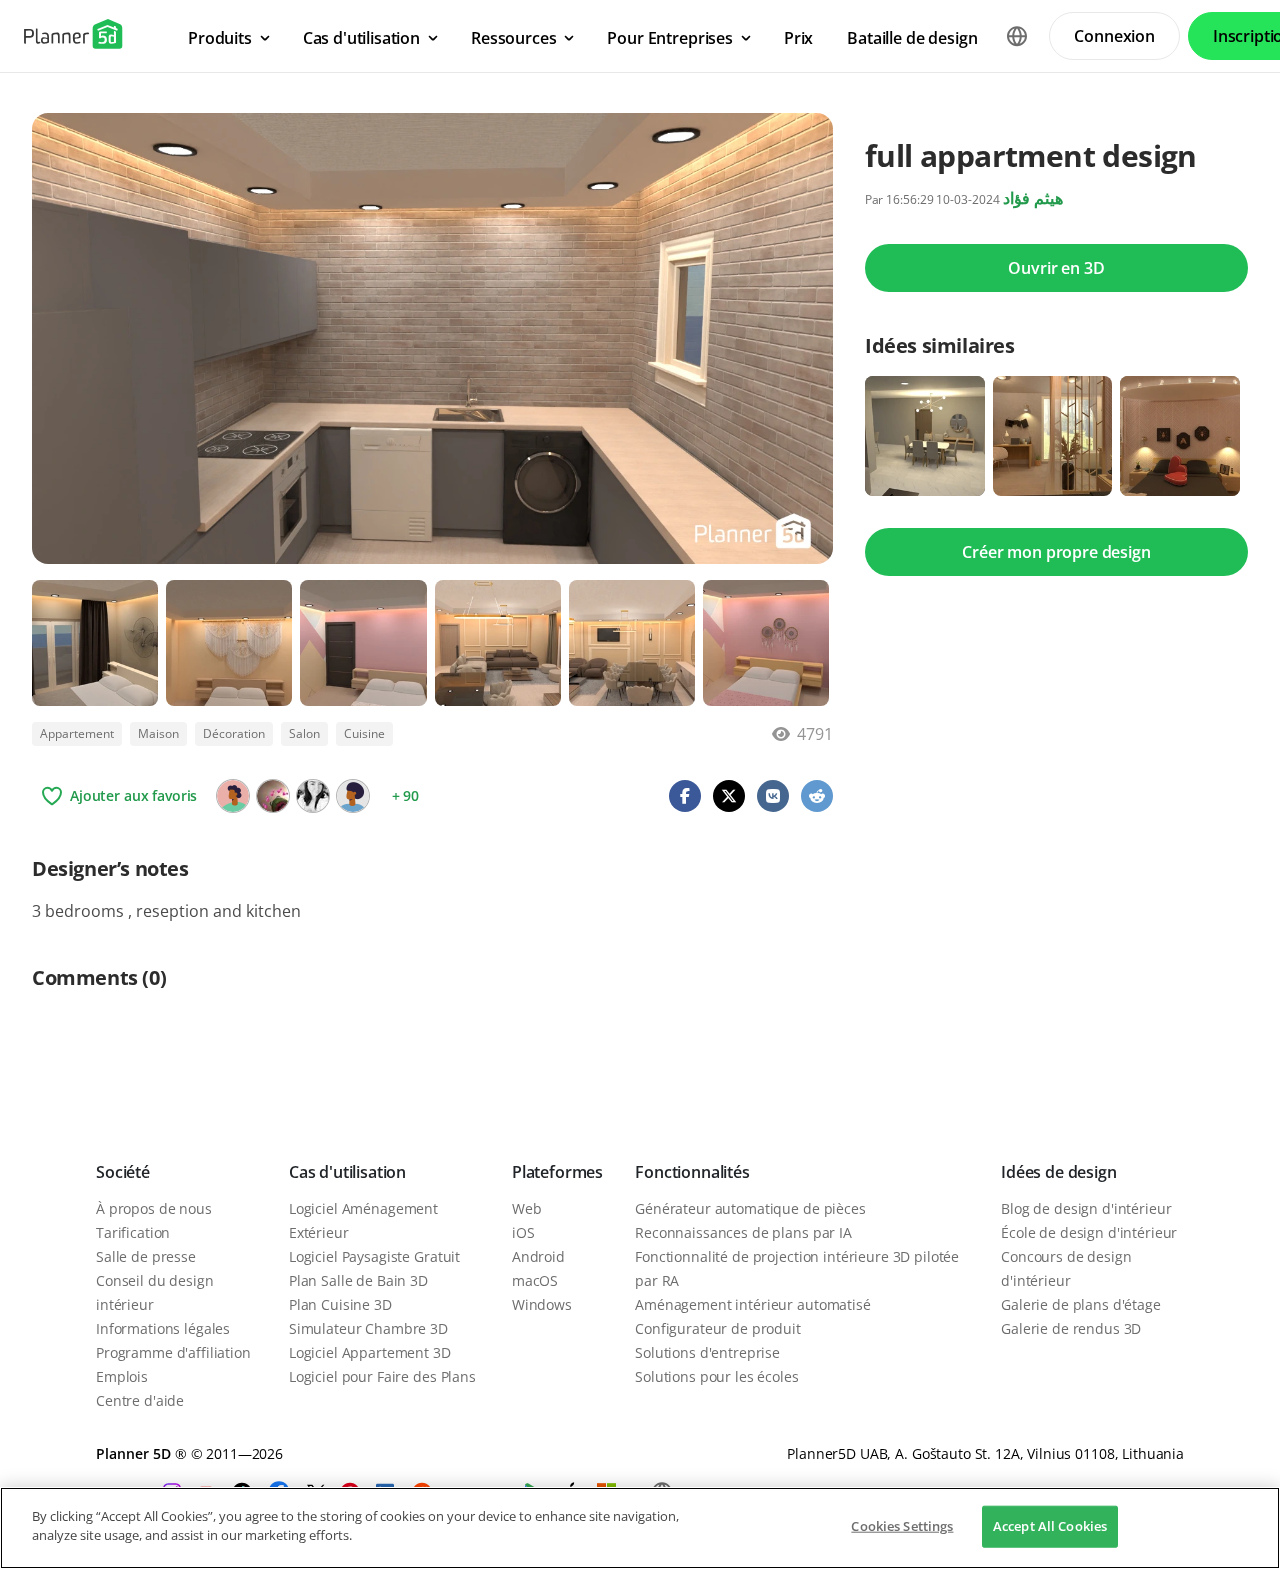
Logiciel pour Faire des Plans (382, 1376)
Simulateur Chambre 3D (368, 1328)
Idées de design (1059, 1172)
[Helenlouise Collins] (233, 796)
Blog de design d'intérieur (1086, 1208)
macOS (535, 1280)
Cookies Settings (902, 1526)
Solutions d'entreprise (707, 1352)
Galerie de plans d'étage (1081, 1304)
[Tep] (273, 796)
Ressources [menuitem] (513, 38)
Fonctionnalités (692, 1172)
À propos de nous (154, 1208)
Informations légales (163, 1328)
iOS (523, 1232)
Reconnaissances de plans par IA (743, 1232)
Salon (304, 733)
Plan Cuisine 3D (340, 1304)
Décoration (234, 733)
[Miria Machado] (313, 796)
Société (123, 1172)
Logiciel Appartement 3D (370, 1352)
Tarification (133, 1232)
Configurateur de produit (718, 1328)
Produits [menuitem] (220, 38)
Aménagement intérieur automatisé (753, 1304)
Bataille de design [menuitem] (912, 38)
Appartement (77, 733)
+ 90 (405, 795)
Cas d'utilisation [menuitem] (361, 38)
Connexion (1114, 36)
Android (538, 1256)
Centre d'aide (140, 1400)
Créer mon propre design (1056, 552)
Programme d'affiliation (173, 1352)
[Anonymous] (353, 796)
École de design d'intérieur (1089, 1232)
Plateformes (557, 1172)
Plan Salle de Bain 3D (358, 1280)
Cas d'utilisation (347, 1172)
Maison (158, 733)
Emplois (122, 1376)
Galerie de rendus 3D (1071, 1328)
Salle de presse (146, 1256)
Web (527, 1208)
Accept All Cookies (1050, 1526)
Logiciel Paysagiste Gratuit (374, 1256)
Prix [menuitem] (798, 38)
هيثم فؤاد (1033, 198)
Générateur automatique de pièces (750, 1208)
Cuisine (364, 733)
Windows (542, 1304)
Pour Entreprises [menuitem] (669, 38)
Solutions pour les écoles (717, 1376)
